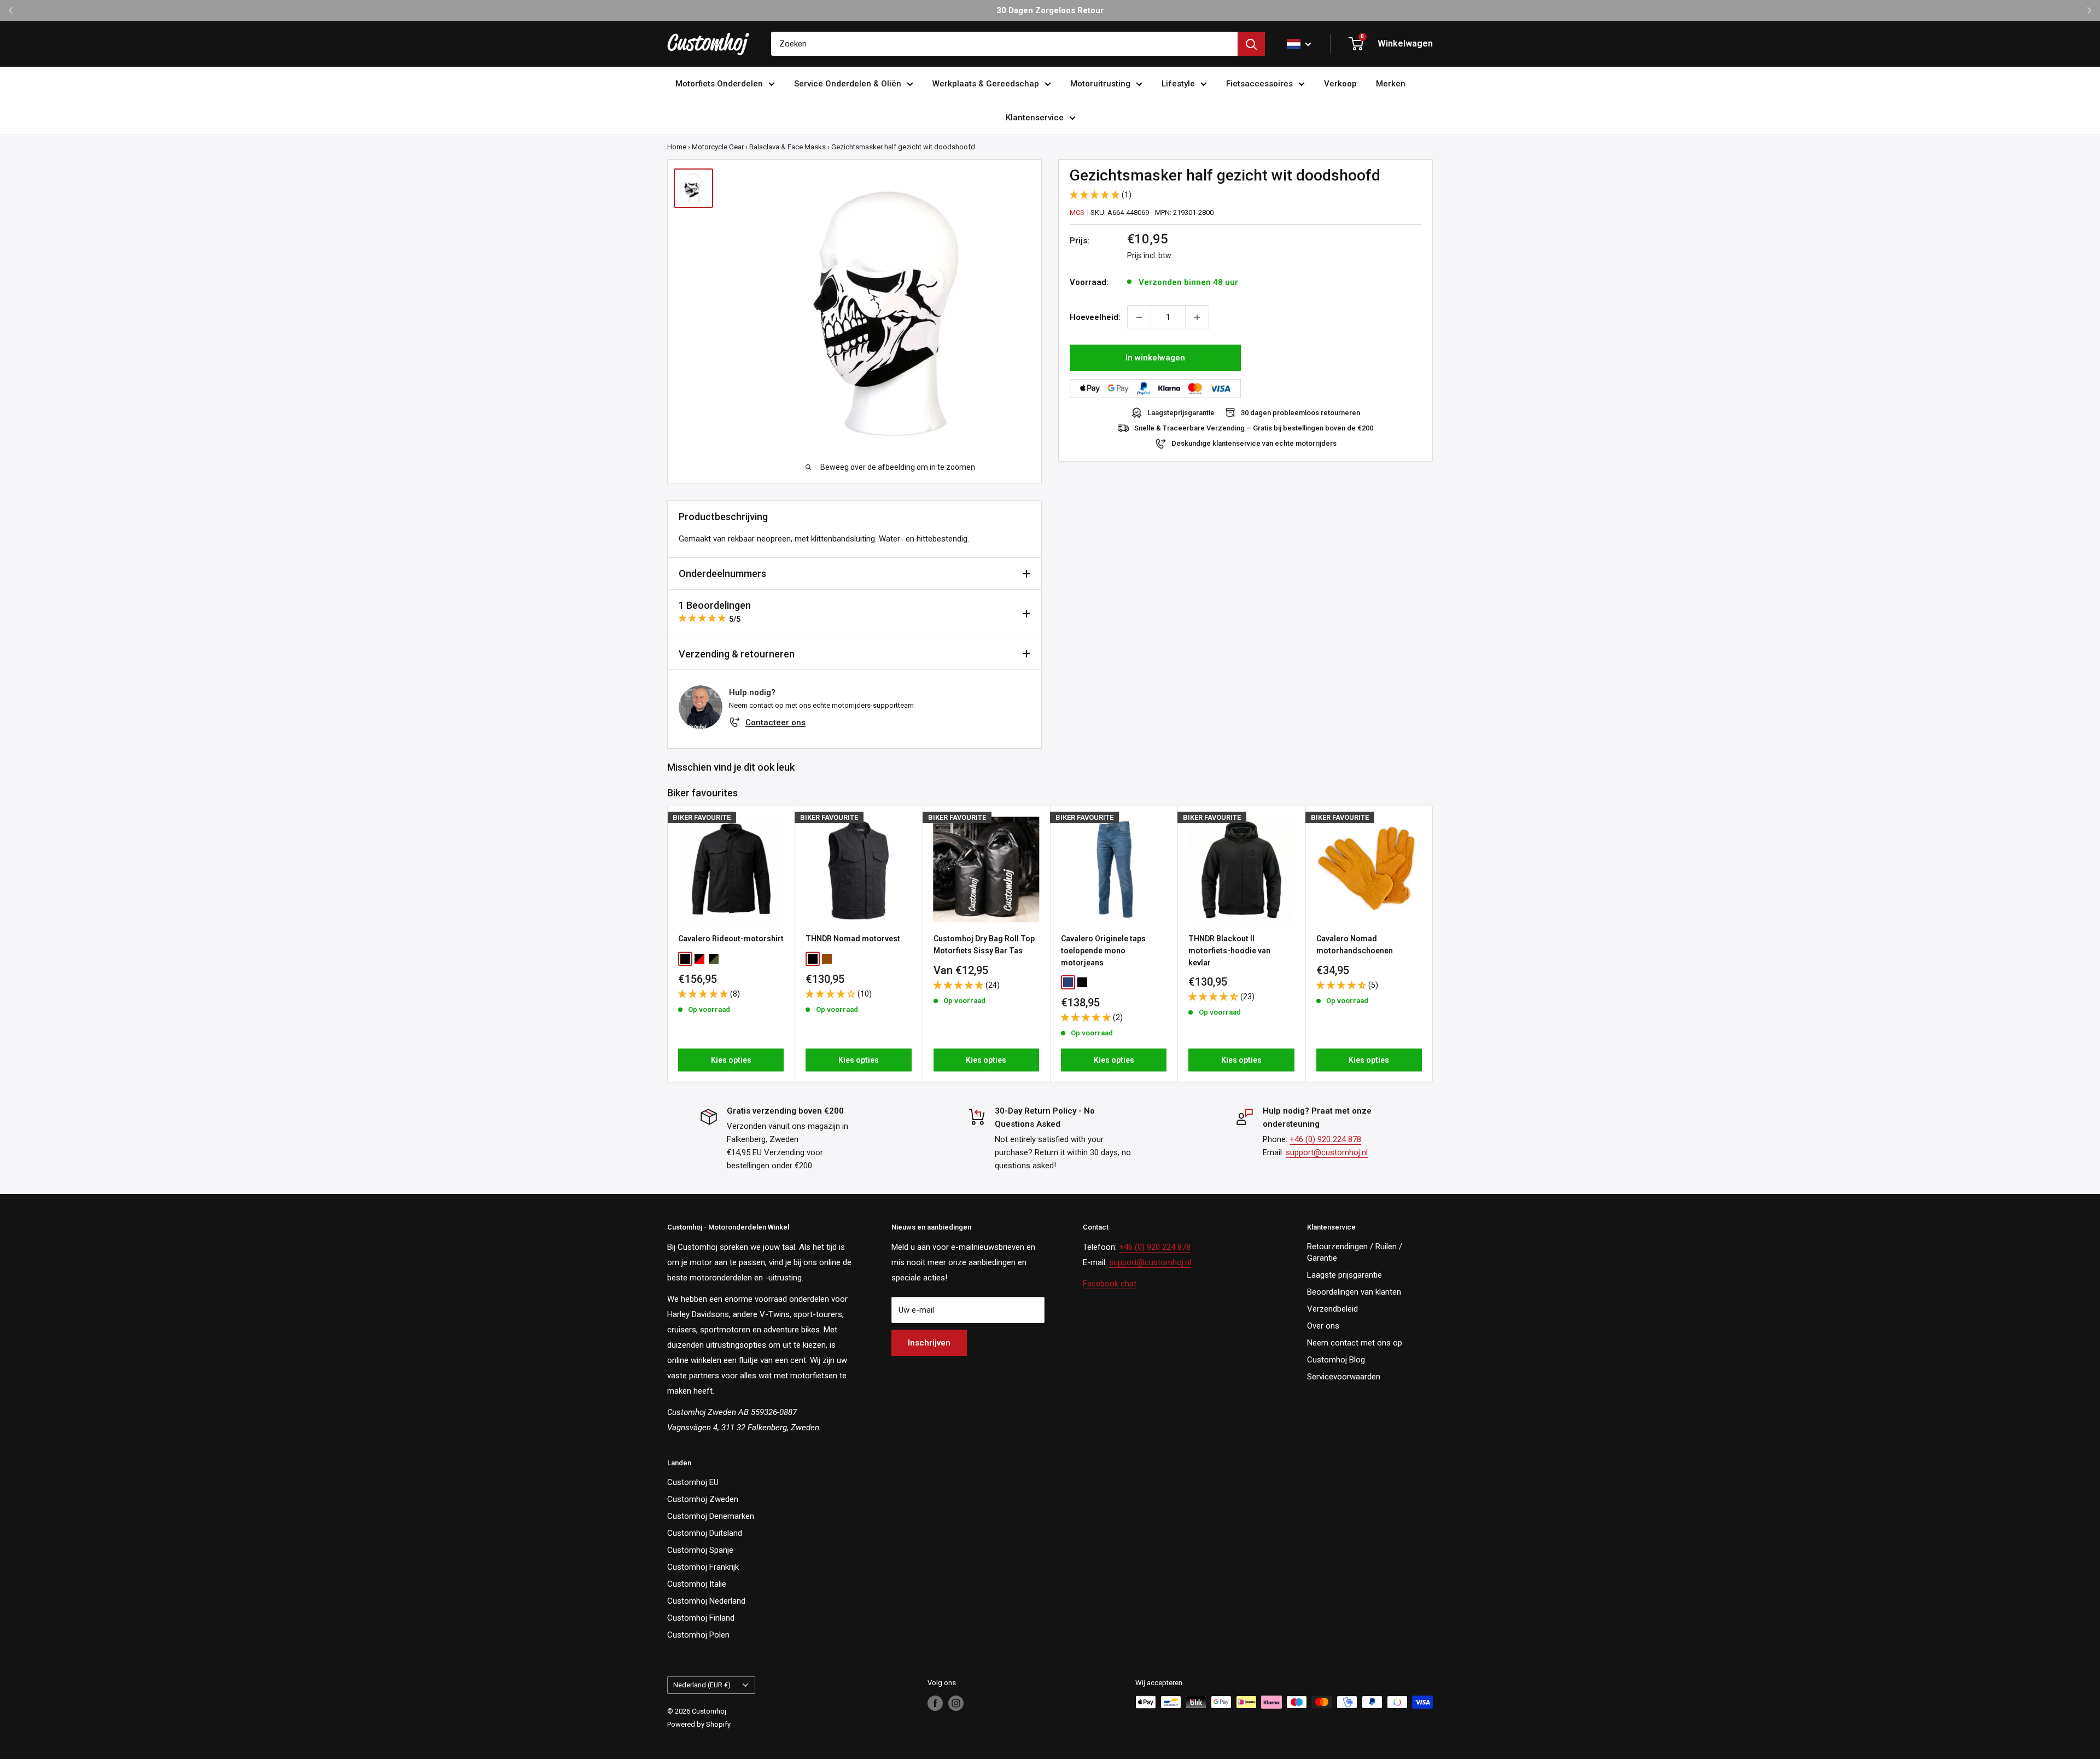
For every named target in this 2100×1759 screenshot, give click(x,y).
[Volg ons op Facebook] (935, 1703)
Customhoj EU (693, 1482)
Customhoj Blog (1336, 1360)
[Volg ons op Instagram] (956, 1703)
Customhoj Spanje (700, 1550)
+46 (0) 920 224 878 (1325, 1139)
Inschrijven (929, 1343)
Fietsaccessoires (1259, 84)
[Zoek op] (1251, 44)
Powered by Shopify (699, 1724)
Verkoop (1340, 84)
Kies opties (731, 1060)
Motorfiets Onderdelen (719, 84)
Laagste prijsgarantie (1344, 1275)
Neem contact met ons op (1355, 1343)
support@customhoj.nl (1327, 1152)
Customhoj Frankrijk (703, 1567)
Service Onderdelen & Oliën (848, 84)
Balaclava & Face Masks (787, 147)
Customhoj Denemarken (711, 1516)
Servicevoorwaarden (1344, 1377)
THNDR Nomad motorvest (853, 939)
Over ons (1323, 1326)
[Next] (1433, 944)
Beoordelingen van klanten (1354, 1292)
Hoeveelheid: (1095, 317)
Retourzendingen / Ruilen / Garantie (1355, 1252)
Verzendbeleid (1332, 1309)
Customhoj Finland (701, 1618)
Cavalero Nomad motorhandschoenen (1355, 945)
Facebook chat (1110, 1284)
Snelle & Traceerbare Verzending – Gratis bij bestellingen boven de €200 (1254, 428)
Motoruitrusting (1100, 84)
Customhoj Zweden (703, 1499)
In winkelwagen (1155, 358)
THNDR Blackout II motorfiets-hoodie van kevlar (1229, 951)
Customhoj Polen (698, 1635)
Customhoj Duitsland (705, 1533)
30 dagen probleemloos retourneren (1300, 413)
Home (677, 147)
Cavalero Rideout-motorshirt (731, 939)
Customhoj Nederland (706, 1601)
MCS (1077, 212)
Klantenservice (1035, 118)
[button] (1096, 195)
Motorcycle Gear (718, 147)
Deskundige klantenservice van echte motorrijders (1254, 443)
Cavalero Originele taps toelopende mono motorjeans (1103, 951)
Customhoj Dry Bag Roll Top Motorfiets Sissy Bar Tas (984, 945)
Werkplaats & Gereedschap (986, 84)
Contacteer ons (775, 723)
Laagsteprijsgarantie (1181, 413)
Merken (1391, 84)
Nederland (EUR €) (702, 1685)
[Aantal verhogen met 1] (1197, 317)
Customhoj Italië (697, 1584)
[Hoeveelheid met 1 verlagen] (1139, 317)
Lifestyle (1178, 84)
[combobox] (1004, 44)
